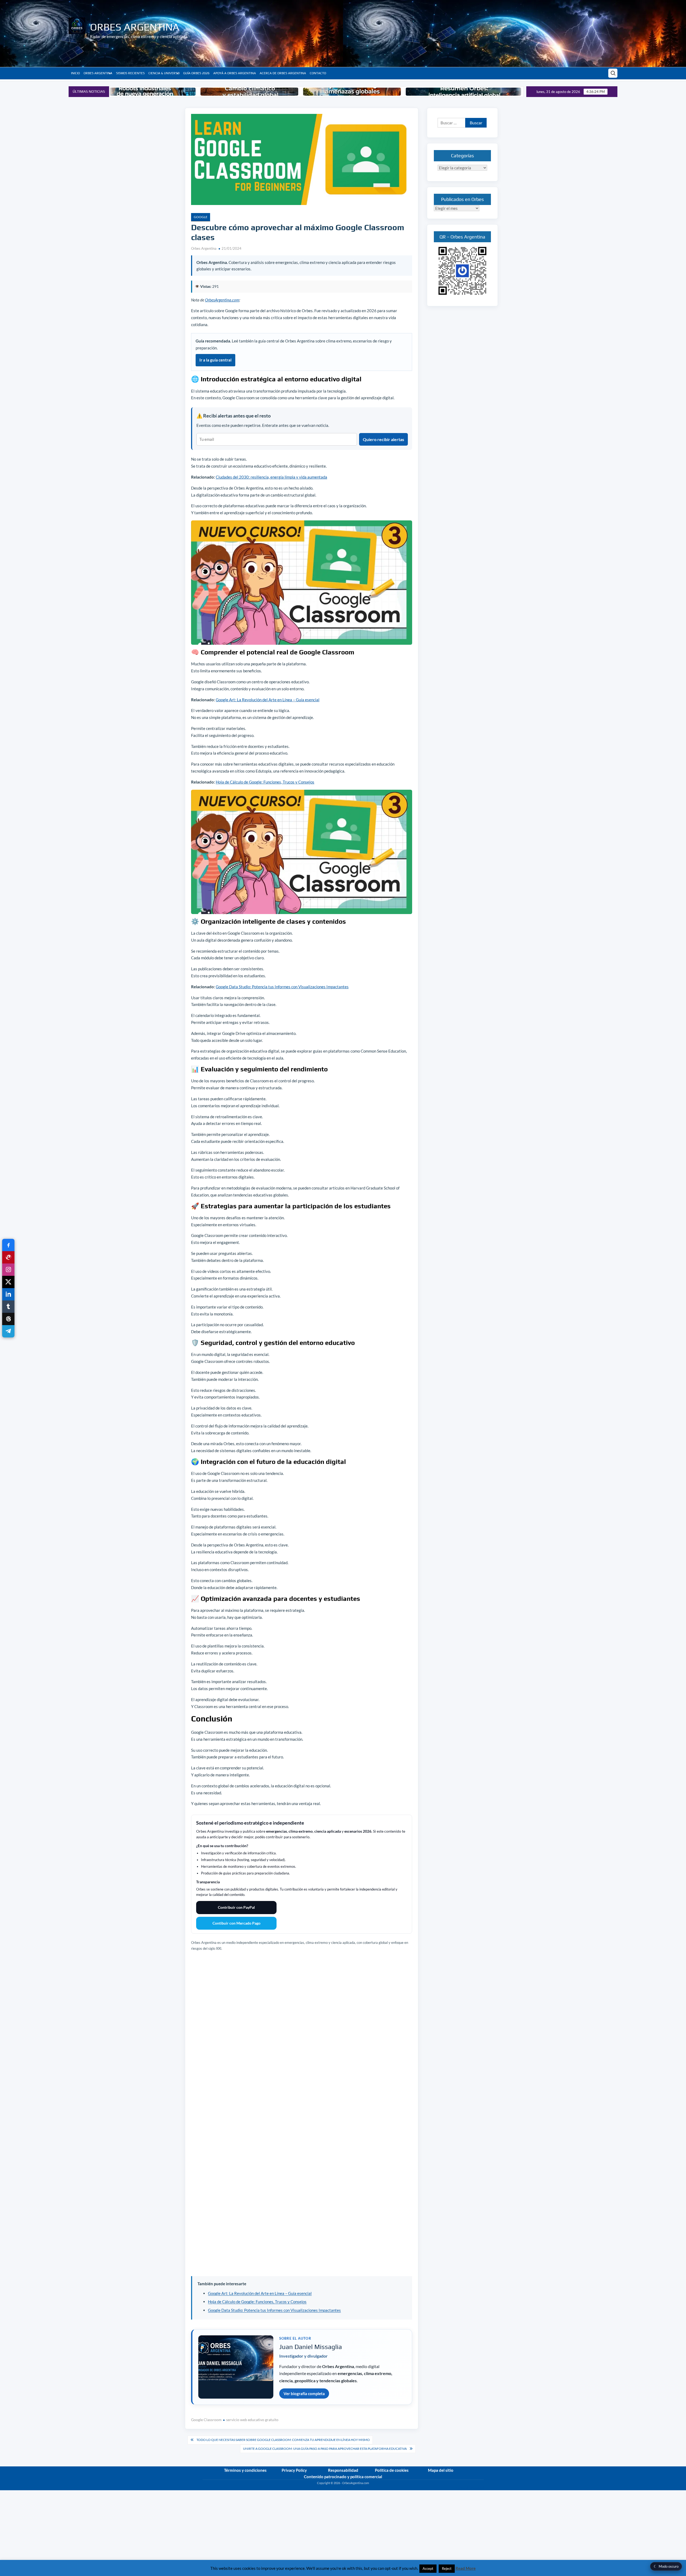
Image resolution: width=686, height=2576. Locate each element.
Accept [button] (428, 2568)
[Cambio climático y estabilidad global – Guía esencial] (148, 92)
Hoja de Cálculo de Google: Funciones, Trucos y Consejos (265, 782)
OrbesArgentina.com (222, 300)
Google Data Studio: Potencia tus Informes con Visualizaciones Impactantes (282, 987)
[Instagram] (8, 1270)
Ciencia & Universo (164, 73)
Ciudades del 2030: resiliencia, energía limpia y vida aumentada (271, 477)
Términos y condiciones (245, 2470)
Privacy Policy (294, 2470)
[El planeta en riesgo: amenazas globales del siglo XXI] (250, 92)
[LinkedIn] (8, 1294)
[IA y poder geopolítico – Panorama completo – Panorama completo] (487, 92)
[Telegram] (8, 1331)
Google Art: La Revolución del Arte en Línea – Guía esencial (268, 700)
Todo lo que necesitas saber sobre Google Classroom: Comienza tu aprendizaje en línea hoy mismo (283, 2440)
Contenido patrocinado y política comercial (343, 2477)
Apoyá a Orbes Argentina (235, 73)
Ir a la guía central (215, 360)
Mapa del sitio (441, 2470)
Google (201, 217)
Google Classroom (206, 2420)
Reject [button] (447, 2568)
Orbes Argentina (135, 27)
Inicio (75, 73)
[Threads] (8, 1319)
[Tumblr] (8, 1307)
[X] (8, 1282)
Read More (466, 2568)
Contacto (318, 73)
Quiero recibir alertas (383, 439)
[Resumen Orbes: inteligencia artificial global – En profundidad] (362, 92)
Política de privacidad (470, 2488)
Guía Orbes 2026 (196, 73)
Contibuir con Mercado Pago (236, 1923)
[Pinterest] (8, 1257)
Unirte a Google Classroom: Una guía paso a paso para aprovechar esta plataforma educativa (325, 2449)
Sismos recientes (130, 73)
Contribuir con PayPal (236, 1907)
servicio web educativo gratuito (252, 2420)
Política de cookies (392, 2470)
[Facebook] (8, 1245)
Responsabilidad (343, 2470)
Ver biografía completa (304, 2394)
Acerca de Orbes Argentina (283, 73)
